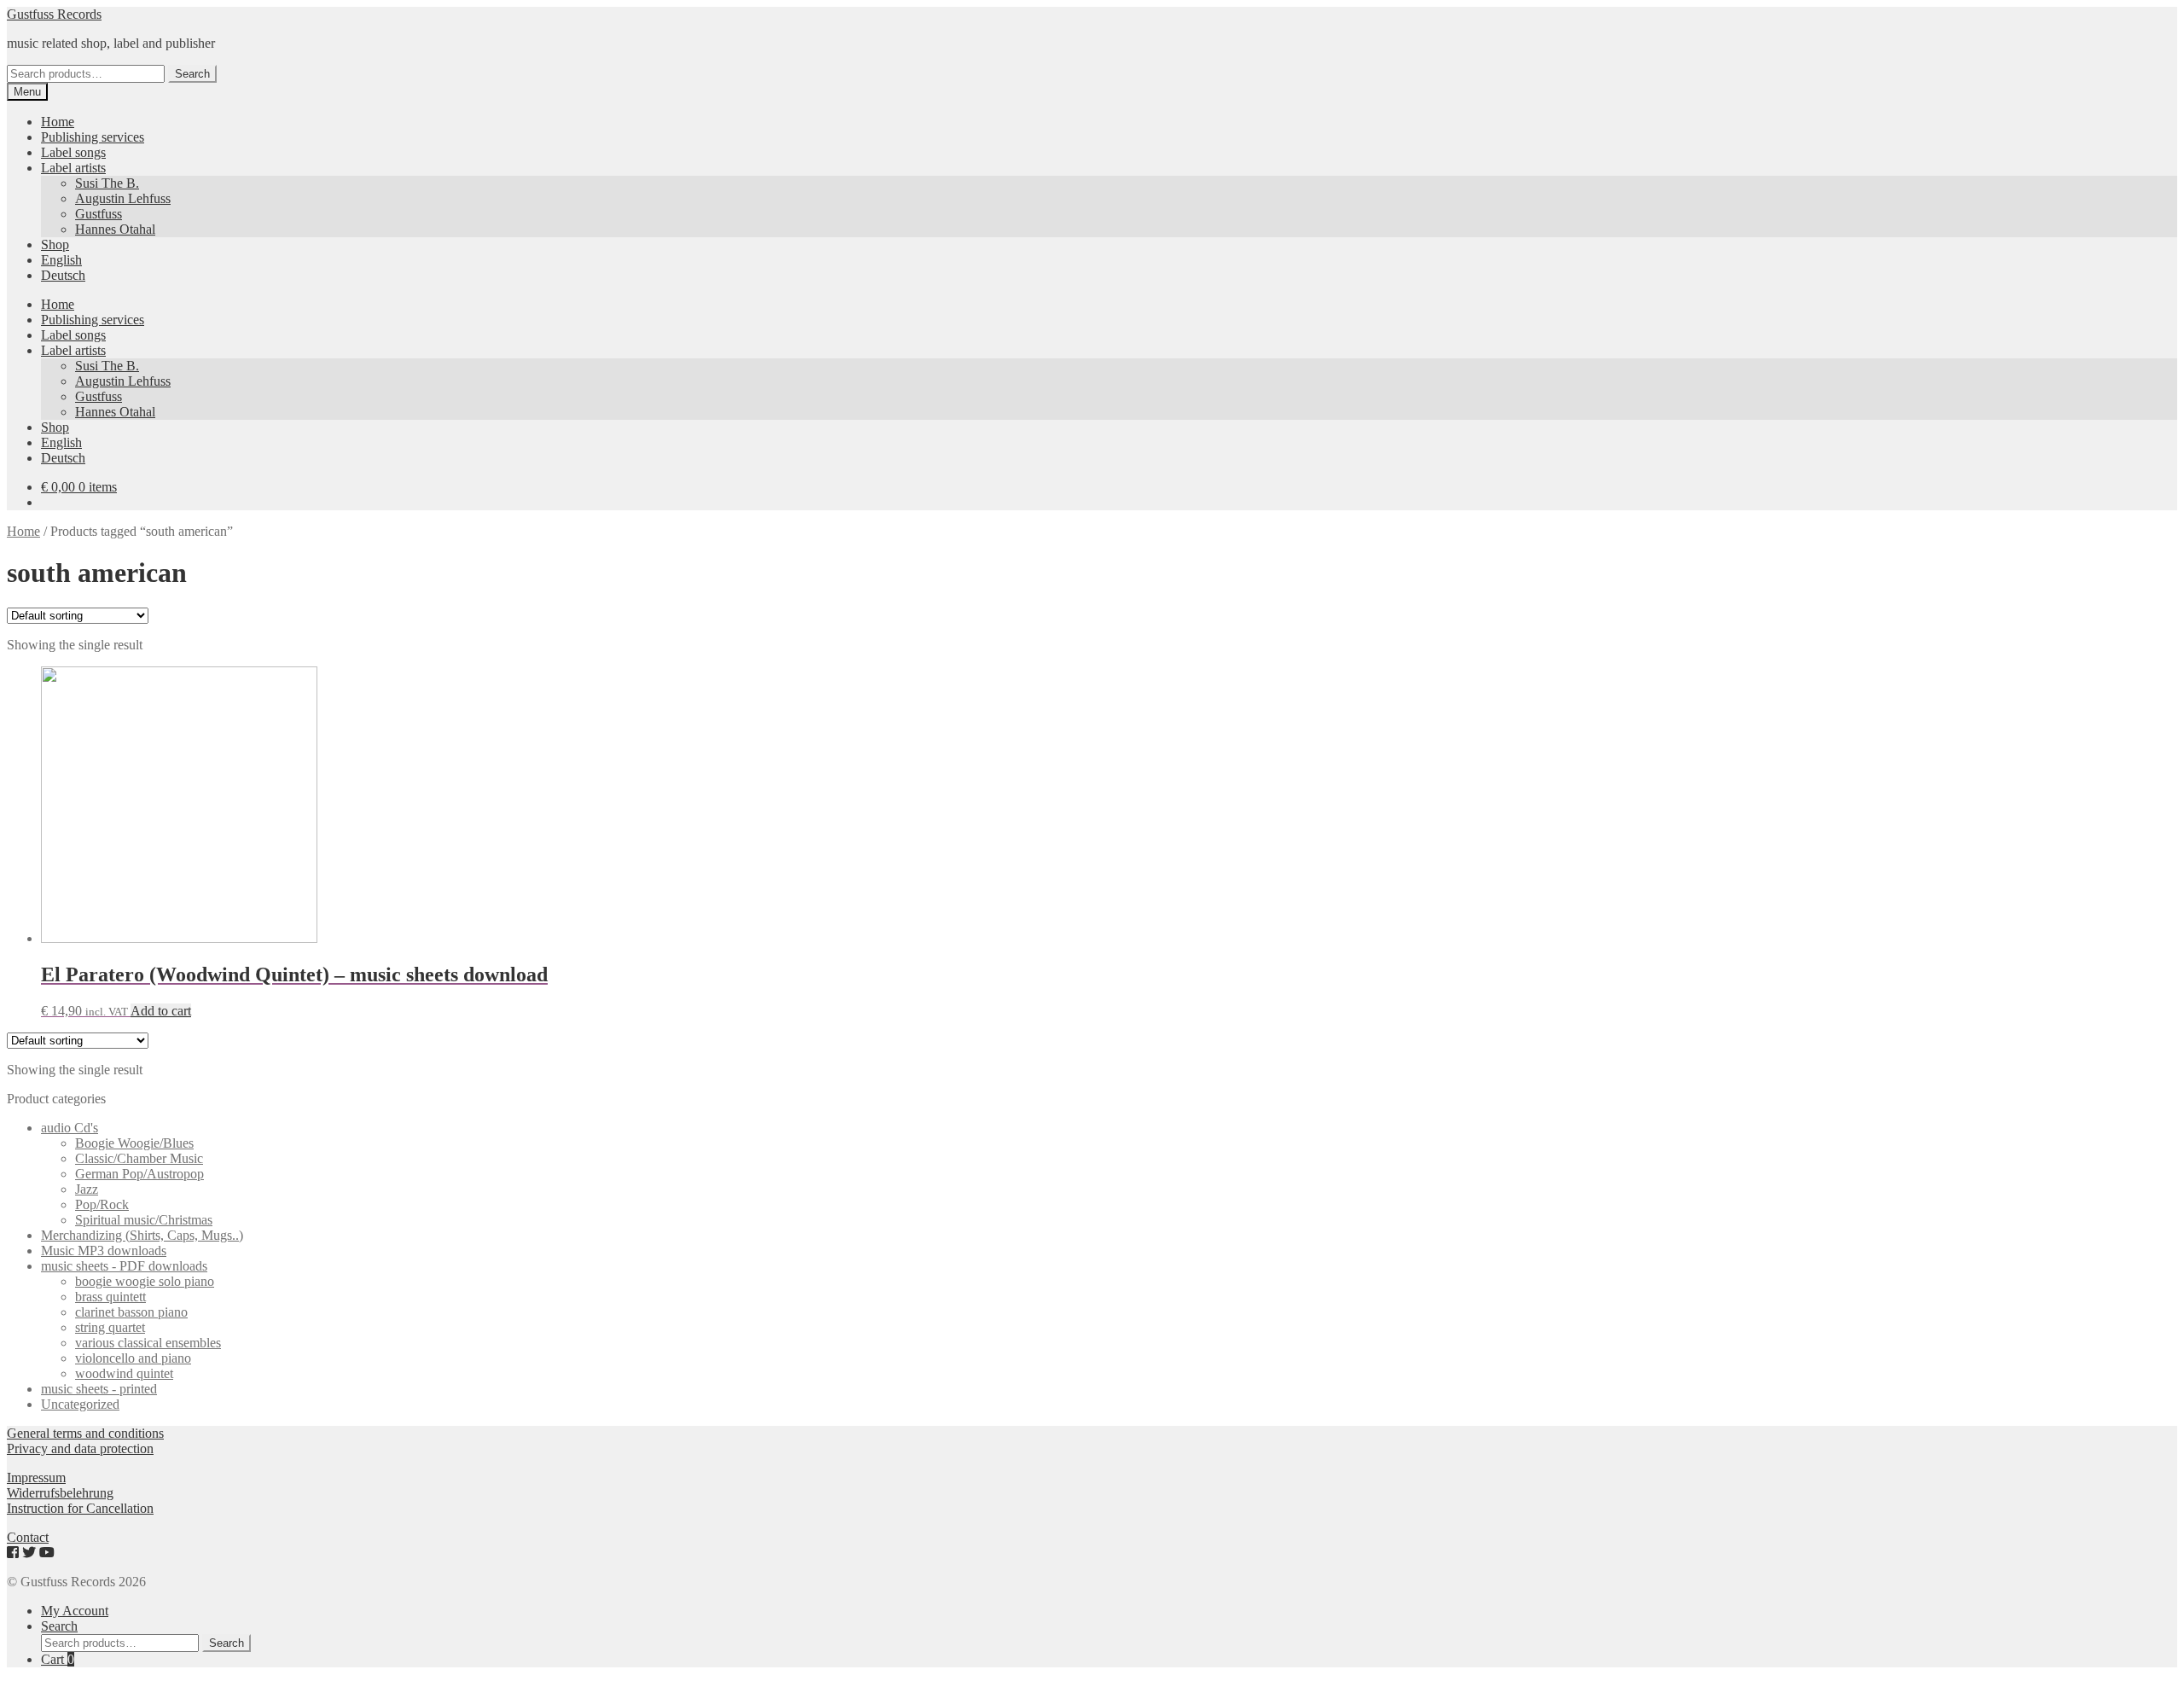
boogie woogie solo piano (145, 1281)
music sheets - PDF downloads (124, 1266)
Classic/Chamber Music (139, 1158)
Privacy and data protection (80, 1448)
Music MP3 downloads (104, 1251)
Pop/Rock (102, 1204)
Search (192, 74)
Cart (58, 1659)
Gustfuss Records (54, 14)
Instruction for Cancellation (80, 1508)
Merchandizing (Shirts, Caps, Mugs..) (142, 1235)
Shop (55, 244)
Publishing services (93, 137)
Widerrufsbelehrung (60, 1493)
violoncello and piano (133, 1358)
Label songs (73, 152)
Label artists (73, 168)
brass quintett (110, 1297)
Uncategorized (80, 1404)
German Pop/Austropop (139, 1174)
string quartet (110, 1327)
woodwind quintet (124, 1373)
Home (58, 122)
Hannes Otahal (115, 229)
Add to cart (161, 1011)
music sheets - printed (99, 1389)
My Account (75, 1611)
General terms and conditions (85, 1433)
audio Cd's (70, 1128)
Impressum (36, 1477)
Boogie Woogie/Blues (134, 1143)
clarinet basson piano (131, 1312)
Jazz (87, 1189)
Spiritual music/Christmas (144, 1220)
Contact (28, 1537)
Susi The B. (107, 183)
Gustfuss (99, 214)
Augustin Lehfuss (123, 198)
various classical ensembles (148, 1343)
